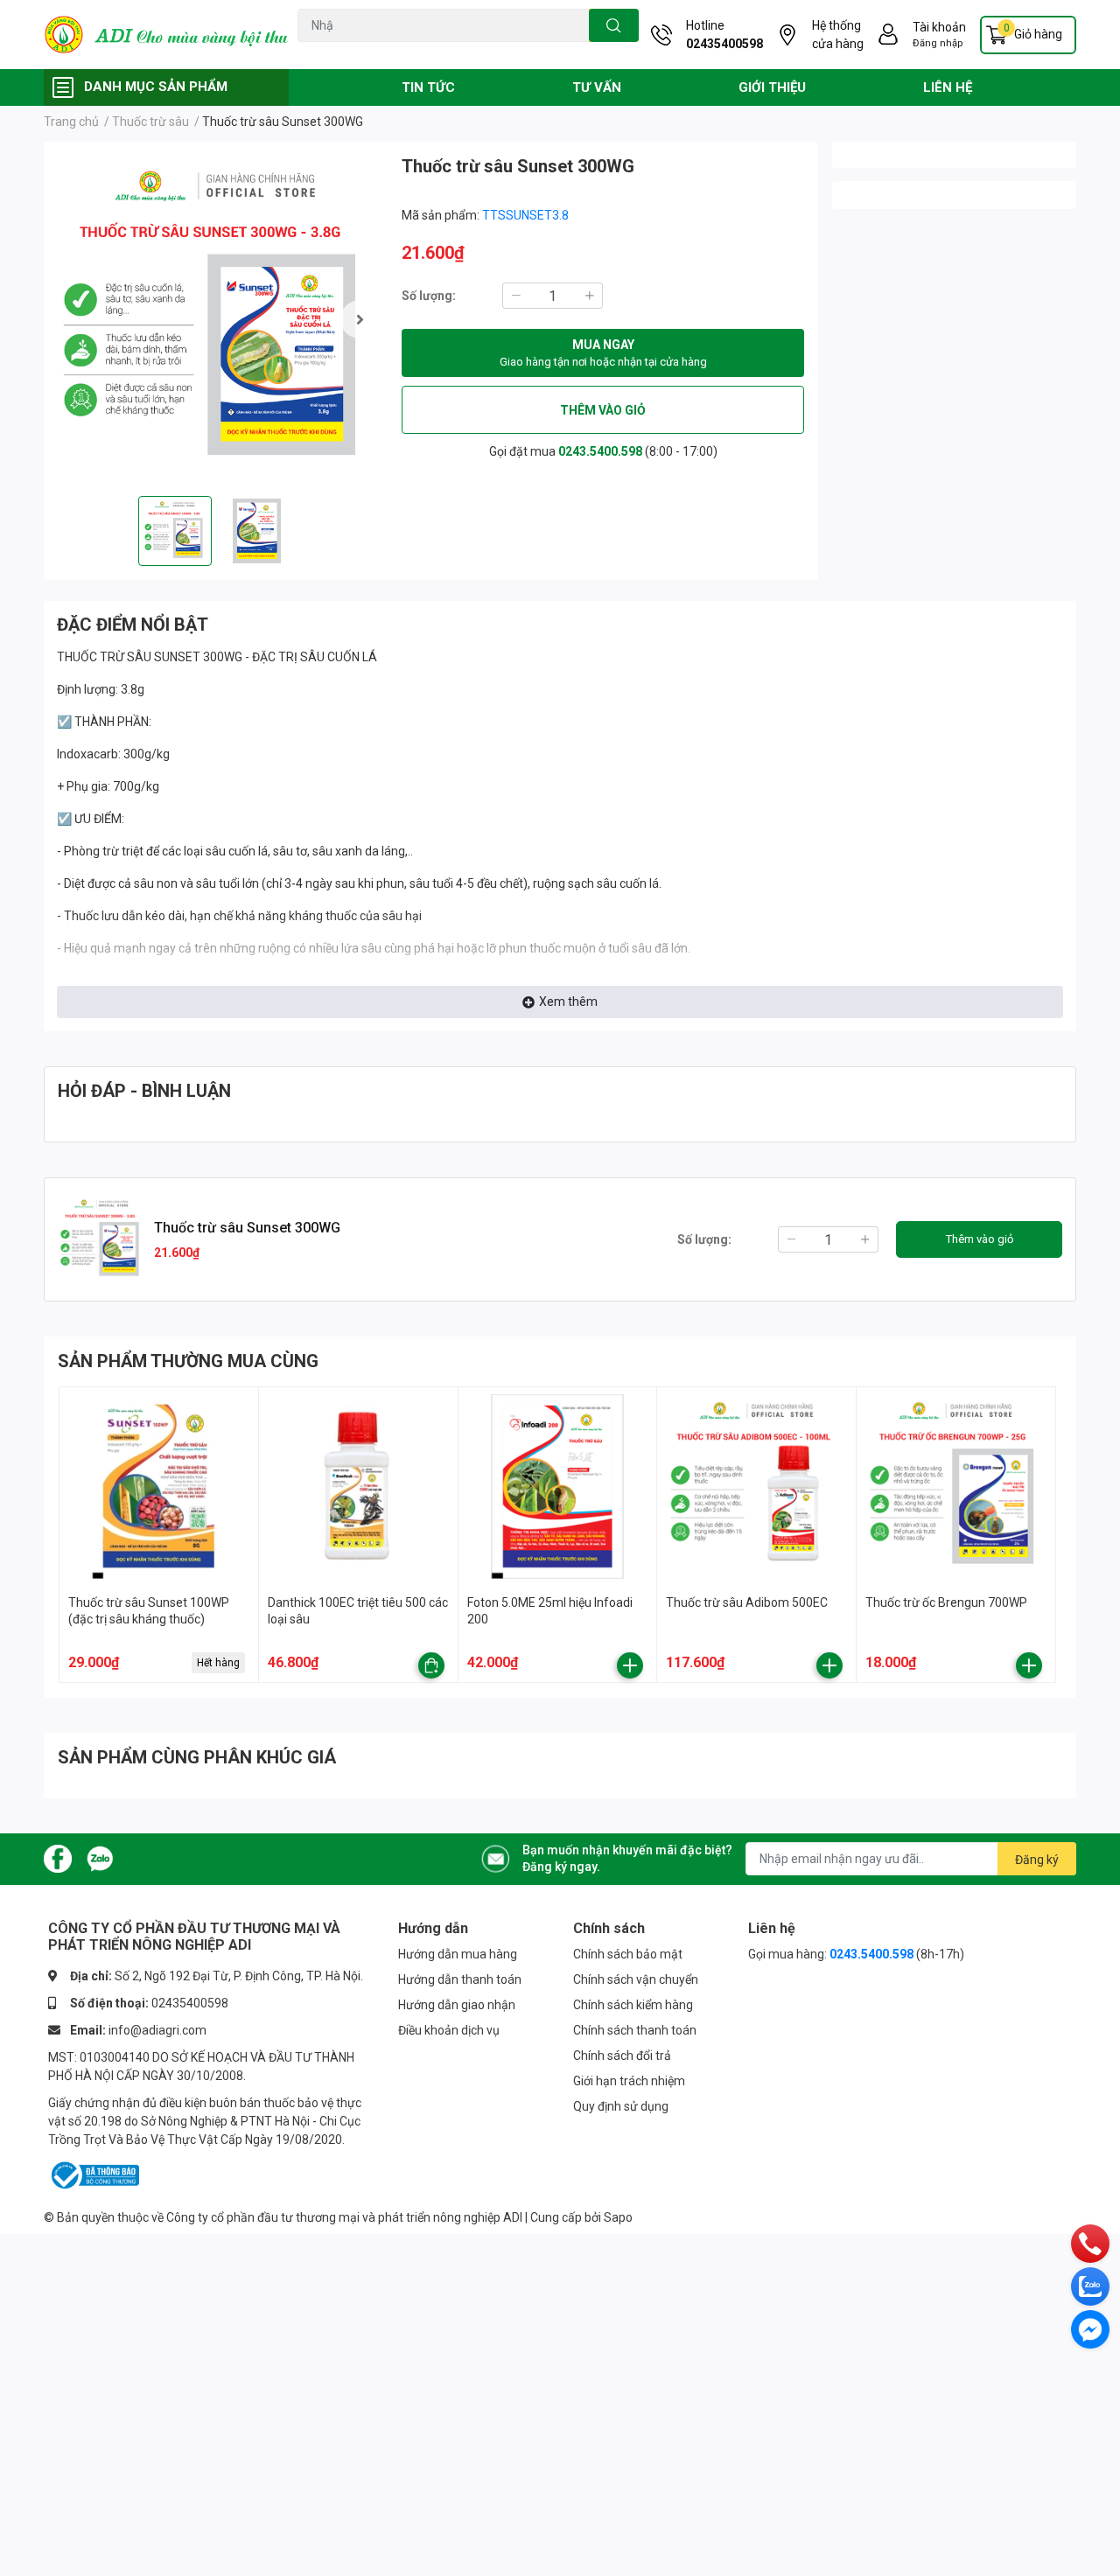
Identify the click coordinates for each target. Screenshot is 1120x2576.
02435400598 (724, 44)
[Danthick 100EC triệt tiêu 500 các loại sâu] (358, 1487)
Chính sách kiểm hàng (633, 2005)
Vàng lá (398, 52)
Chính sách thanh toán (635, 2030)
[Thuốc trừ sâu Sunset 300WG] (216, 319)
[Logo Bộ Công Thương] (94, 2175)
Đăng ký (1037, 1860)
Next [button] (360, 319)
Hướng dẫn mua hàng (458, 1954)
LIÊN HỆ (948, 87)
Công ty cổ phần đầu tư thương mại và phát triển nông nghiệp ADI (344, 2217)
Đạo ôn (315, 52)
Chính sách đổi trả (622, 2056)
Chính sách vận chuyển (636, 1979)
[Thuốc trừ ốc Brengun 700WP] (956, 1487)
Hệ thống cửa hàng (838, 35)
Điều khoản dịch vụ (449, 2030)
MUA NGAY (603, 353)
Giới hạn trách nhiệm (629, 2081)
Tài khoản (939, 27)
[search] (614, 25)
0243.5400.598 (600, 451)
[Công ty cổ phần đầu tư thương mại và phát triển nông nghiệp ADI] (166, 35)
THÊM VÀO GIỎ (603, 410)
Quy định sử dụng (621, 2106)
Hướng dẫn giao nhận (457, 2005)
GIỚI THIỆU (772, 87)
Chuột (356, 52)
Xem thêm (568, 1002)
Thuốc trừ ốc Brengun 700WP (946, 1602)
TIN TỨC (428, 87)
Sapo (618, 2217)
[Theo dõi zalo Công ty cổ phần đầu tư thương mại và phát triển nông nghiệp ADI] (100, 1858)
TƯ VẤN (597, 87)
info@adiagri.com (157, 2030)
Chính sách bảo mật (628, 1954)
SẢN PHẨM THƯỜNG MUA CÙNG (188, 1361)
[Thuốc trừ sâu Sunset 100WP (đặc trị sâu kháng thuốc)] (159, 1487)
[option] (216, 319)
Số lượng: (429, 296)
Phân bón (448, 52)
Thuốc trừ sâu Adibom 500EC (747, 1602)
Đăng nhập (938, 43)
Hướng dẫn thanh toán (460, 1979)
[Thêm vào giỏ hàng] (630, 1665)
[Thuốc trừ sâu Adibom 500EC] (756, 1487)
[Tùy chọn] (431, 1665)
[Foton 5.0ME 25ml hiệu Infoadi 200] (558, 1487)
